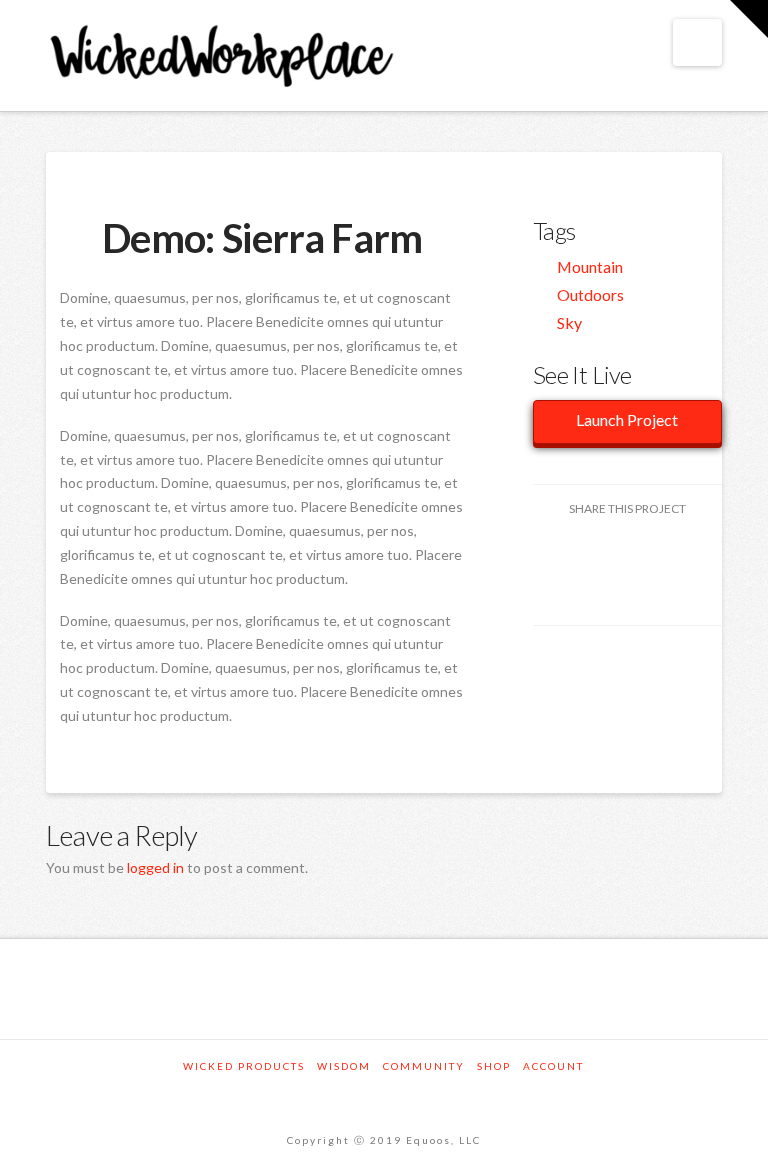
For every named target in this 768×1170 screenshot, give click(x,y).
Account (553, 1066)
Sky (569, 322)
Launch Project (627, 419)
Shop (494, 1066)
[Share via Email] (627, 592)
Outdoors (590, 294)
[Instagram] (384, 1093)
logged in (155, 867)
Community (424, 1066)
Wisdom (344, 1066)
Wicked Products (244, 1066)
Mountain (590, 266)
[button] (697, 42)
